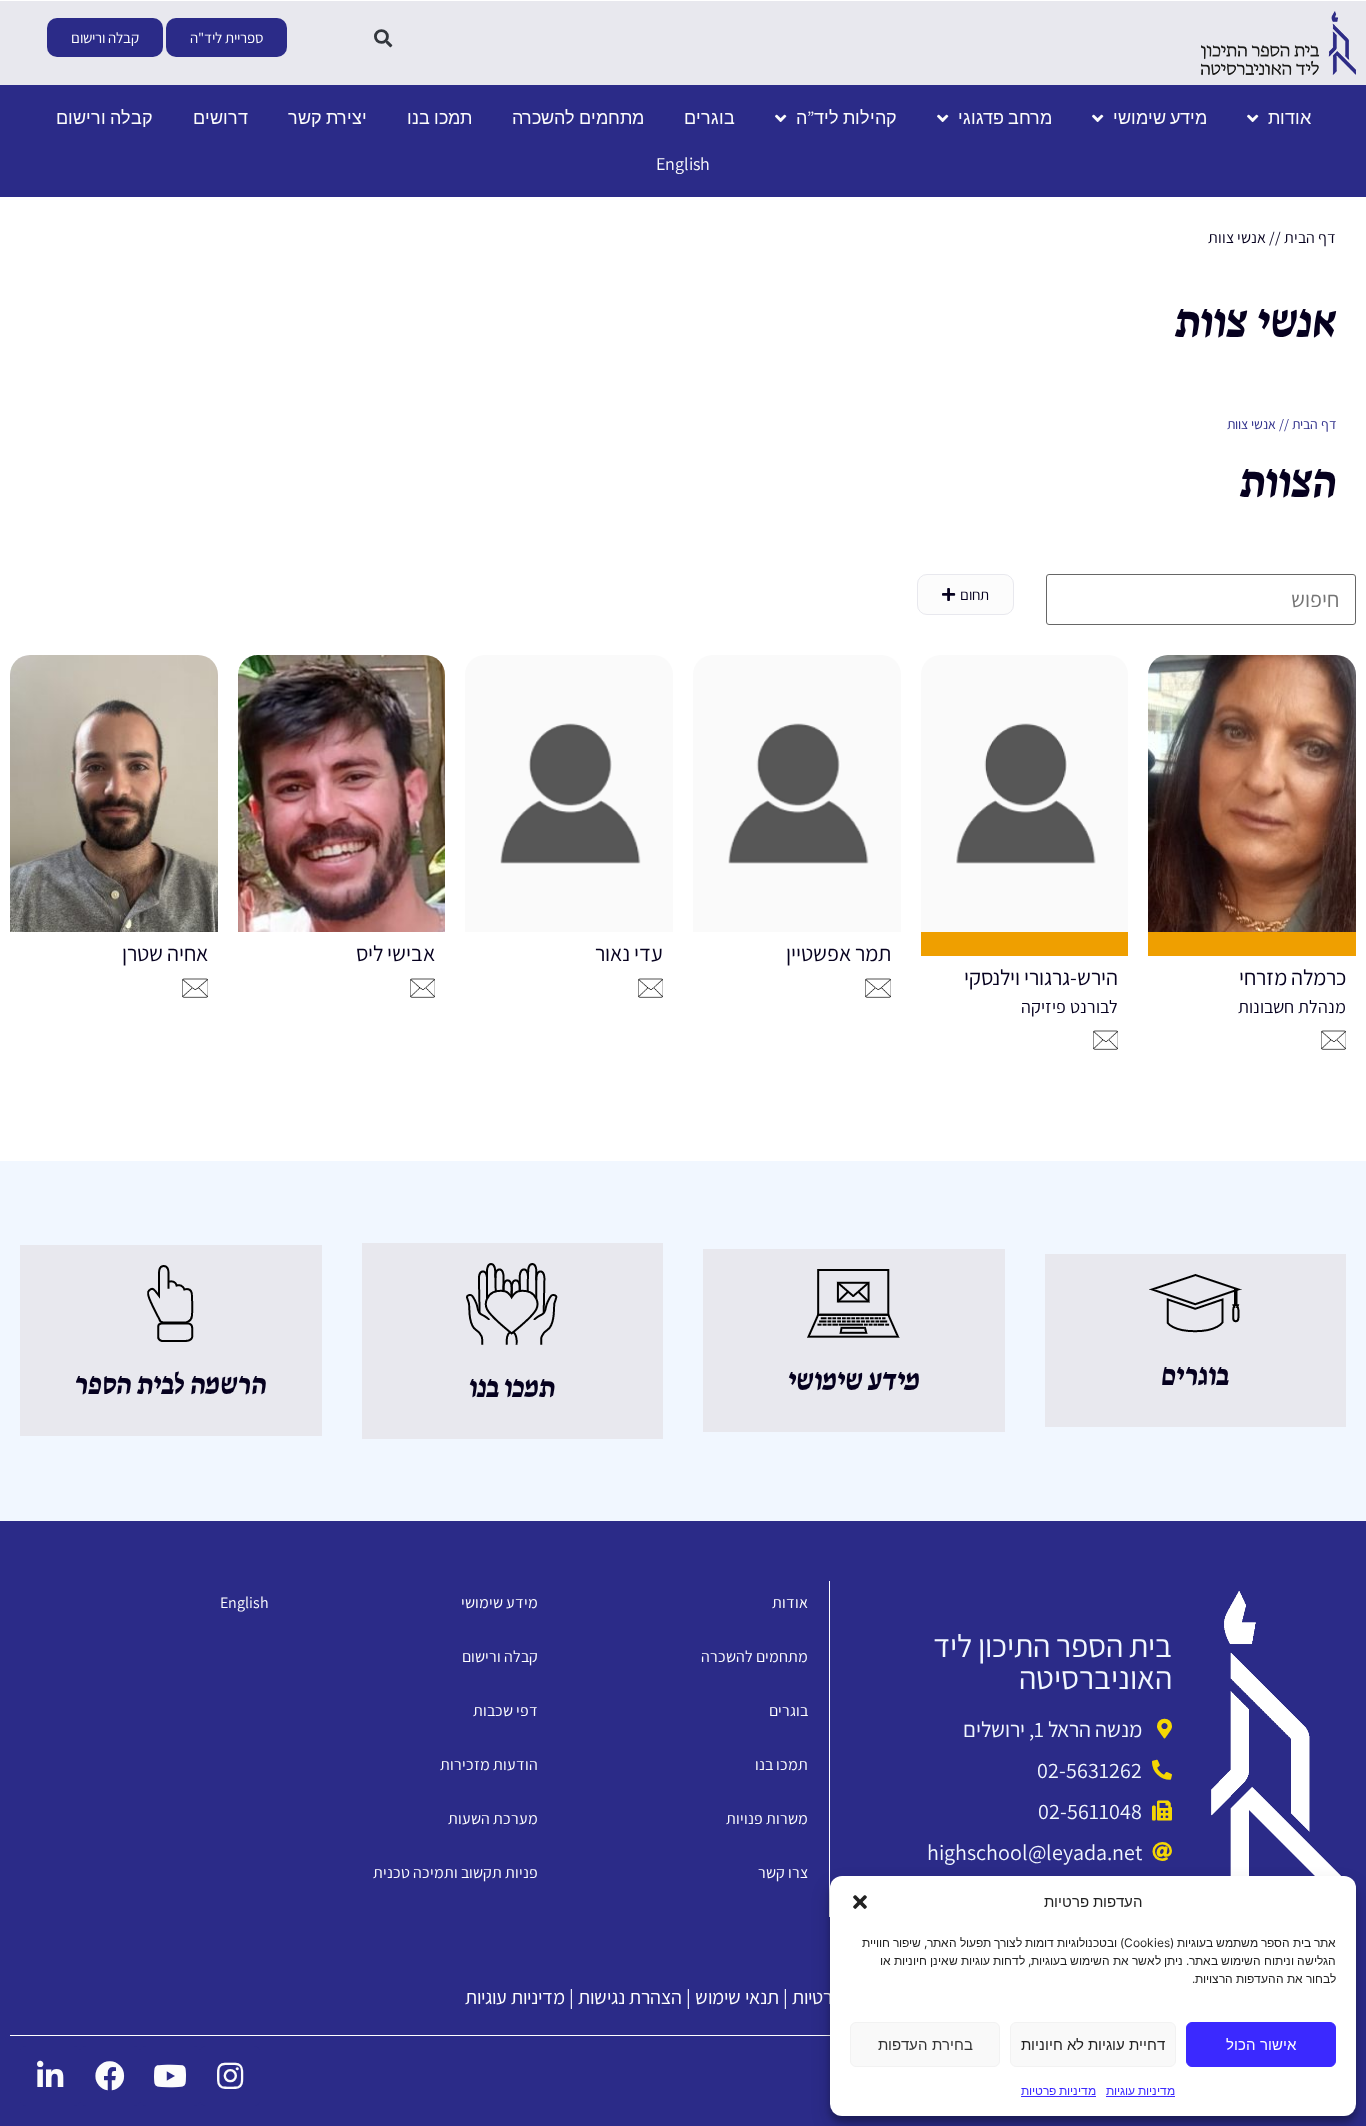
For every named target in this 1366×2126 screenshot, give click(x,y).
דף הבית (1310, 237)
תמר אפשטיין (838, 953)
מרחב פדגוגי (1005, 117)
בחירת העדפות (925, 2044)
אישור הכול (1261, 2044)
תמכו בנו (439, 117)
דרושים (220, 117)
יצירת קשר (327, 117)
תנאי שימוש (737, 1997)
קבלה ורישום (104, 117)
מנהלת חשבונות (1292, 1006)
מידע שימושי (1160, 117)
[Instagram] (230, 2076)
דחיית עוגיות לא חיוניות (1093, 2044)
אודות (1289, 117)
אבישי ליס (395, 953)
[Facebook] (110, 2076)
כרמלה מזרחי (1292, 977)
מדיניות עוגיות (1140, 2090)
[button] (860, 1902)
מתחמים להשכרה (578, 117)
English (683, 163)
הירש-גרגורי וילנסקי (1041, 977)
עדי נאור (629, 953)
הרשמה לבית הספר (170, 1386)
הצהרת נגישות (630, 1997)
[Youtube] (170, 2076)
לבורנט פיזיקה (1069, 1006)
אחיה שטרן (165, 953)
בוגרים (709, 117)
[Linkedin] (50, 2076)
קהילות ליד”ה (846, 117)
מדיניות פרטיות (1058, 2090)
